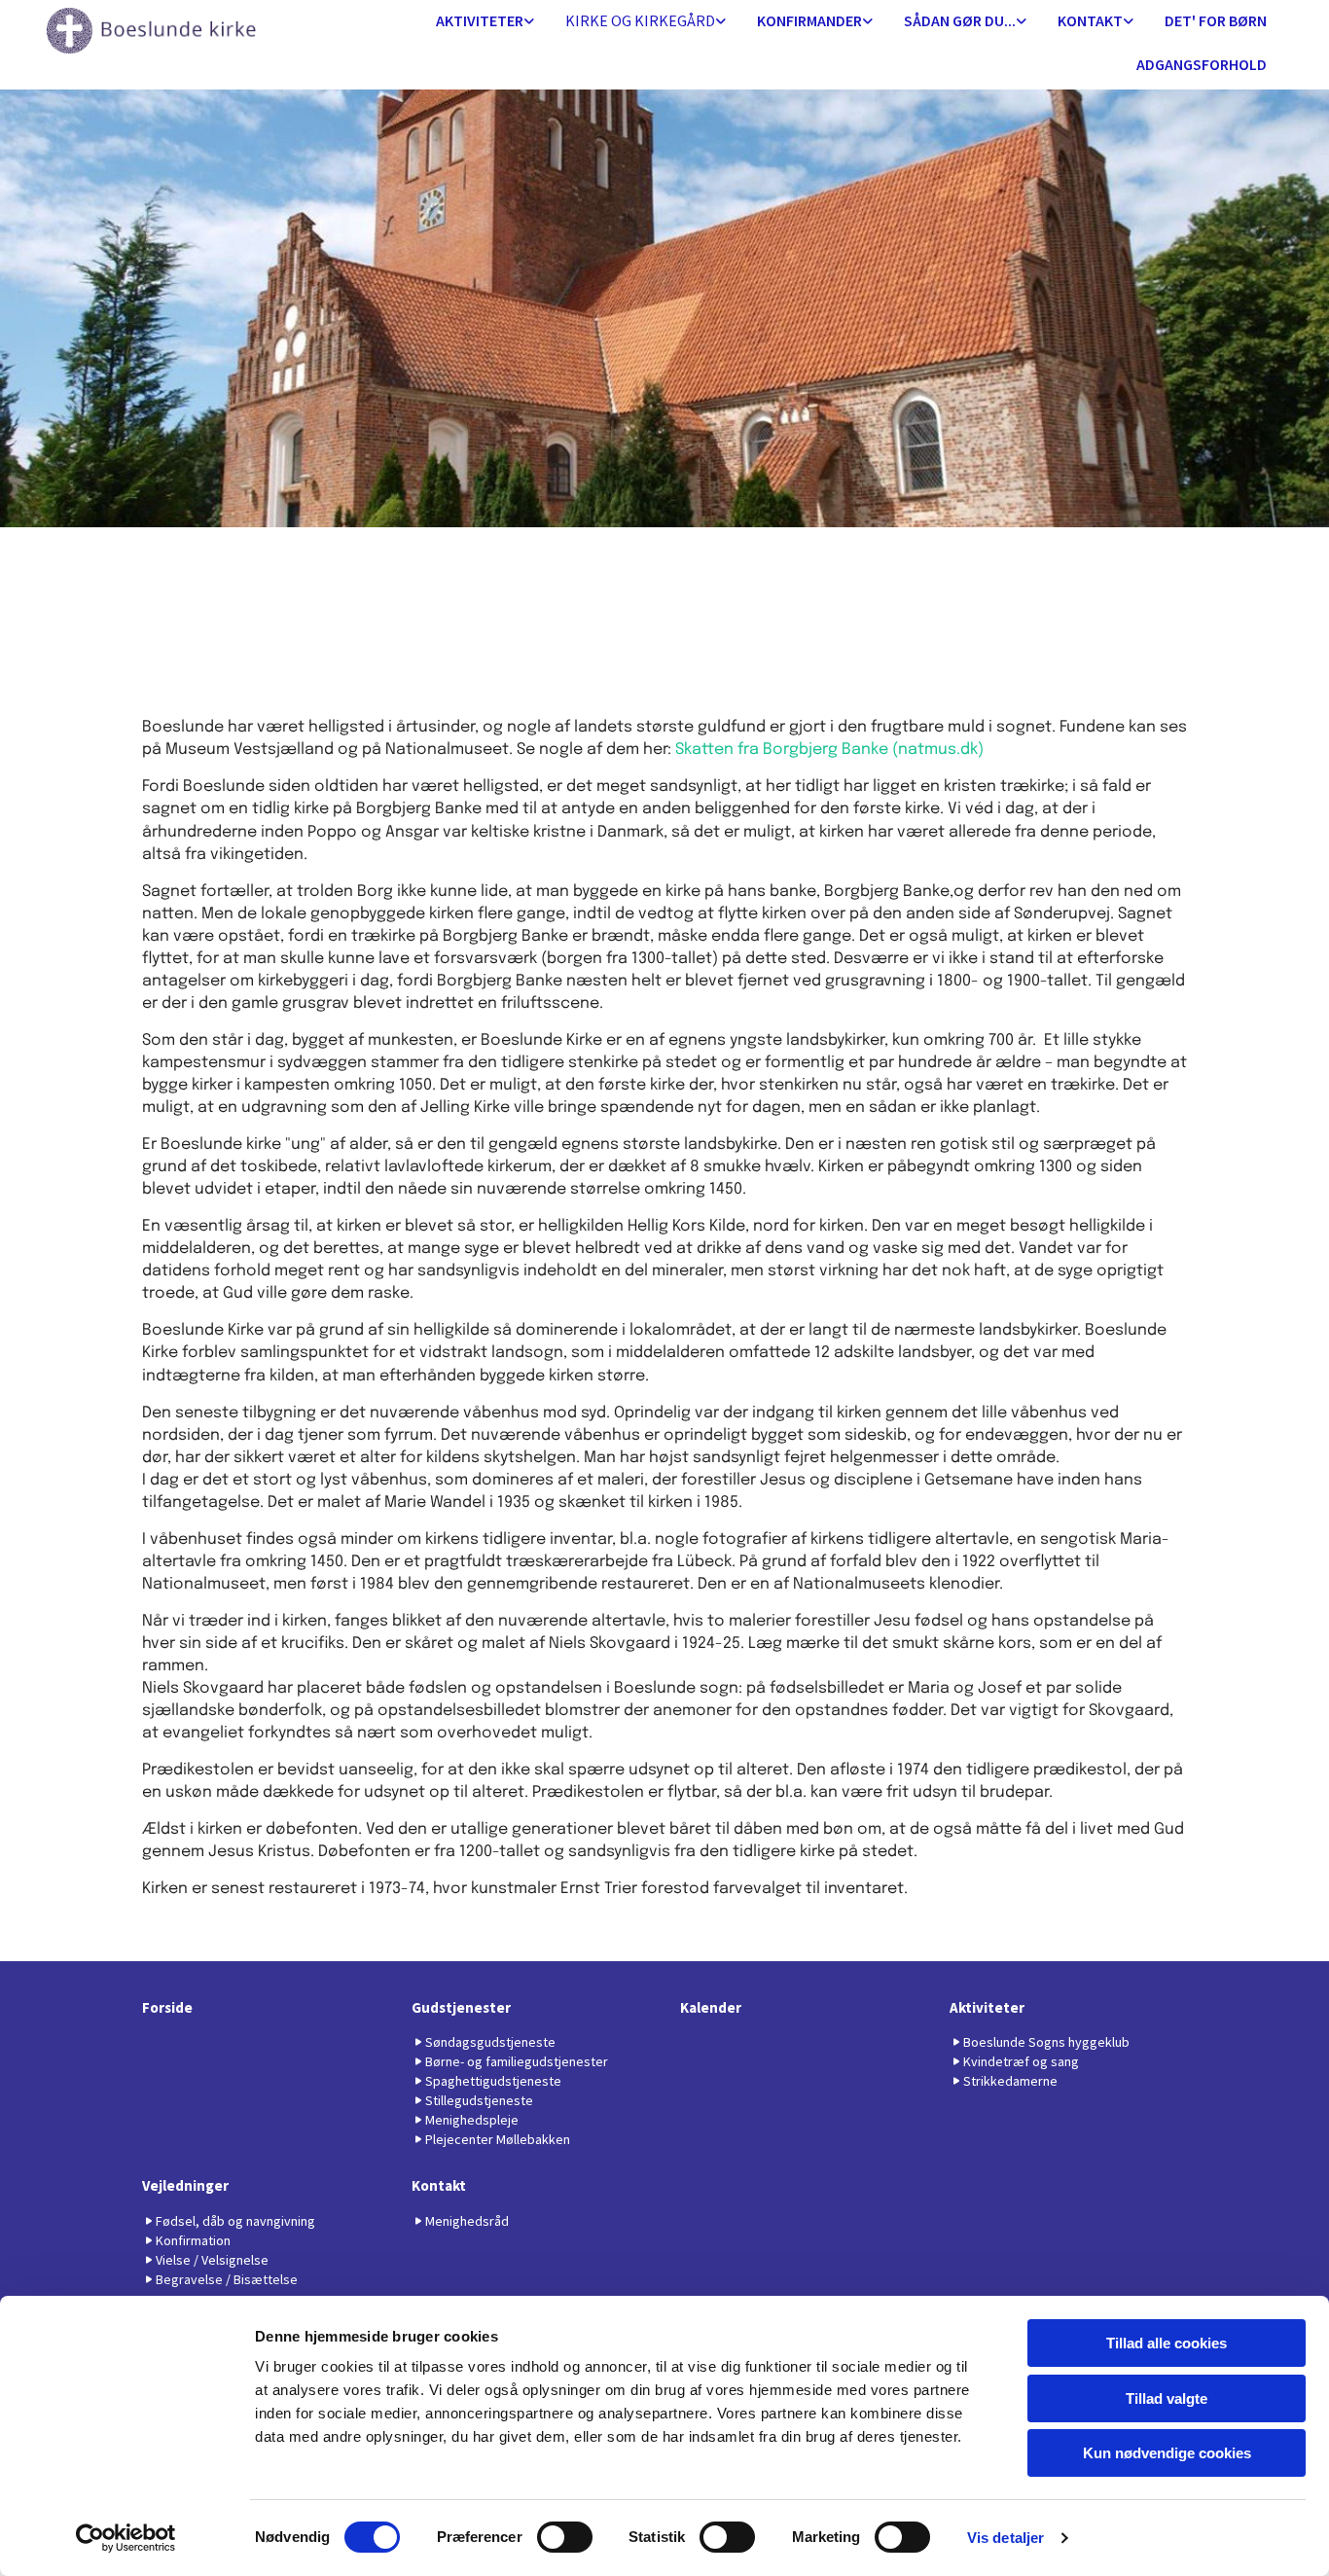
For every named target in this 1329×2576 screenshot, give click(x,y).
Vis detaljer (1006, 2538)
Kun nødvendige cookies (1167, 2453)
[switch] (565, 2537)
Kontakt (1090, 20)
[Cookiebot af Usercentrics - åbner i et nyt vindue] (126, 2538)
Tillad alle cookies (1167, 2343)
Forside (167, 2007)
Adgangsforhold (1202, 64)
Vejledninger (185, 2185)
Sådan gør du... (960, 20)
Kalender (711, 2007)
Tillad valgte (1167, 2398)
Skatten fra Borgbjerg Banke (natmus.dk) (829, 750)
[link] (485, 22)
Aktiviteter (480, 20)
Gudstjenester (461, 2007)
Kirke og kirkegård (640, 20)
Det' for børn (1216, 20)
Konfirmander (809, 20)
